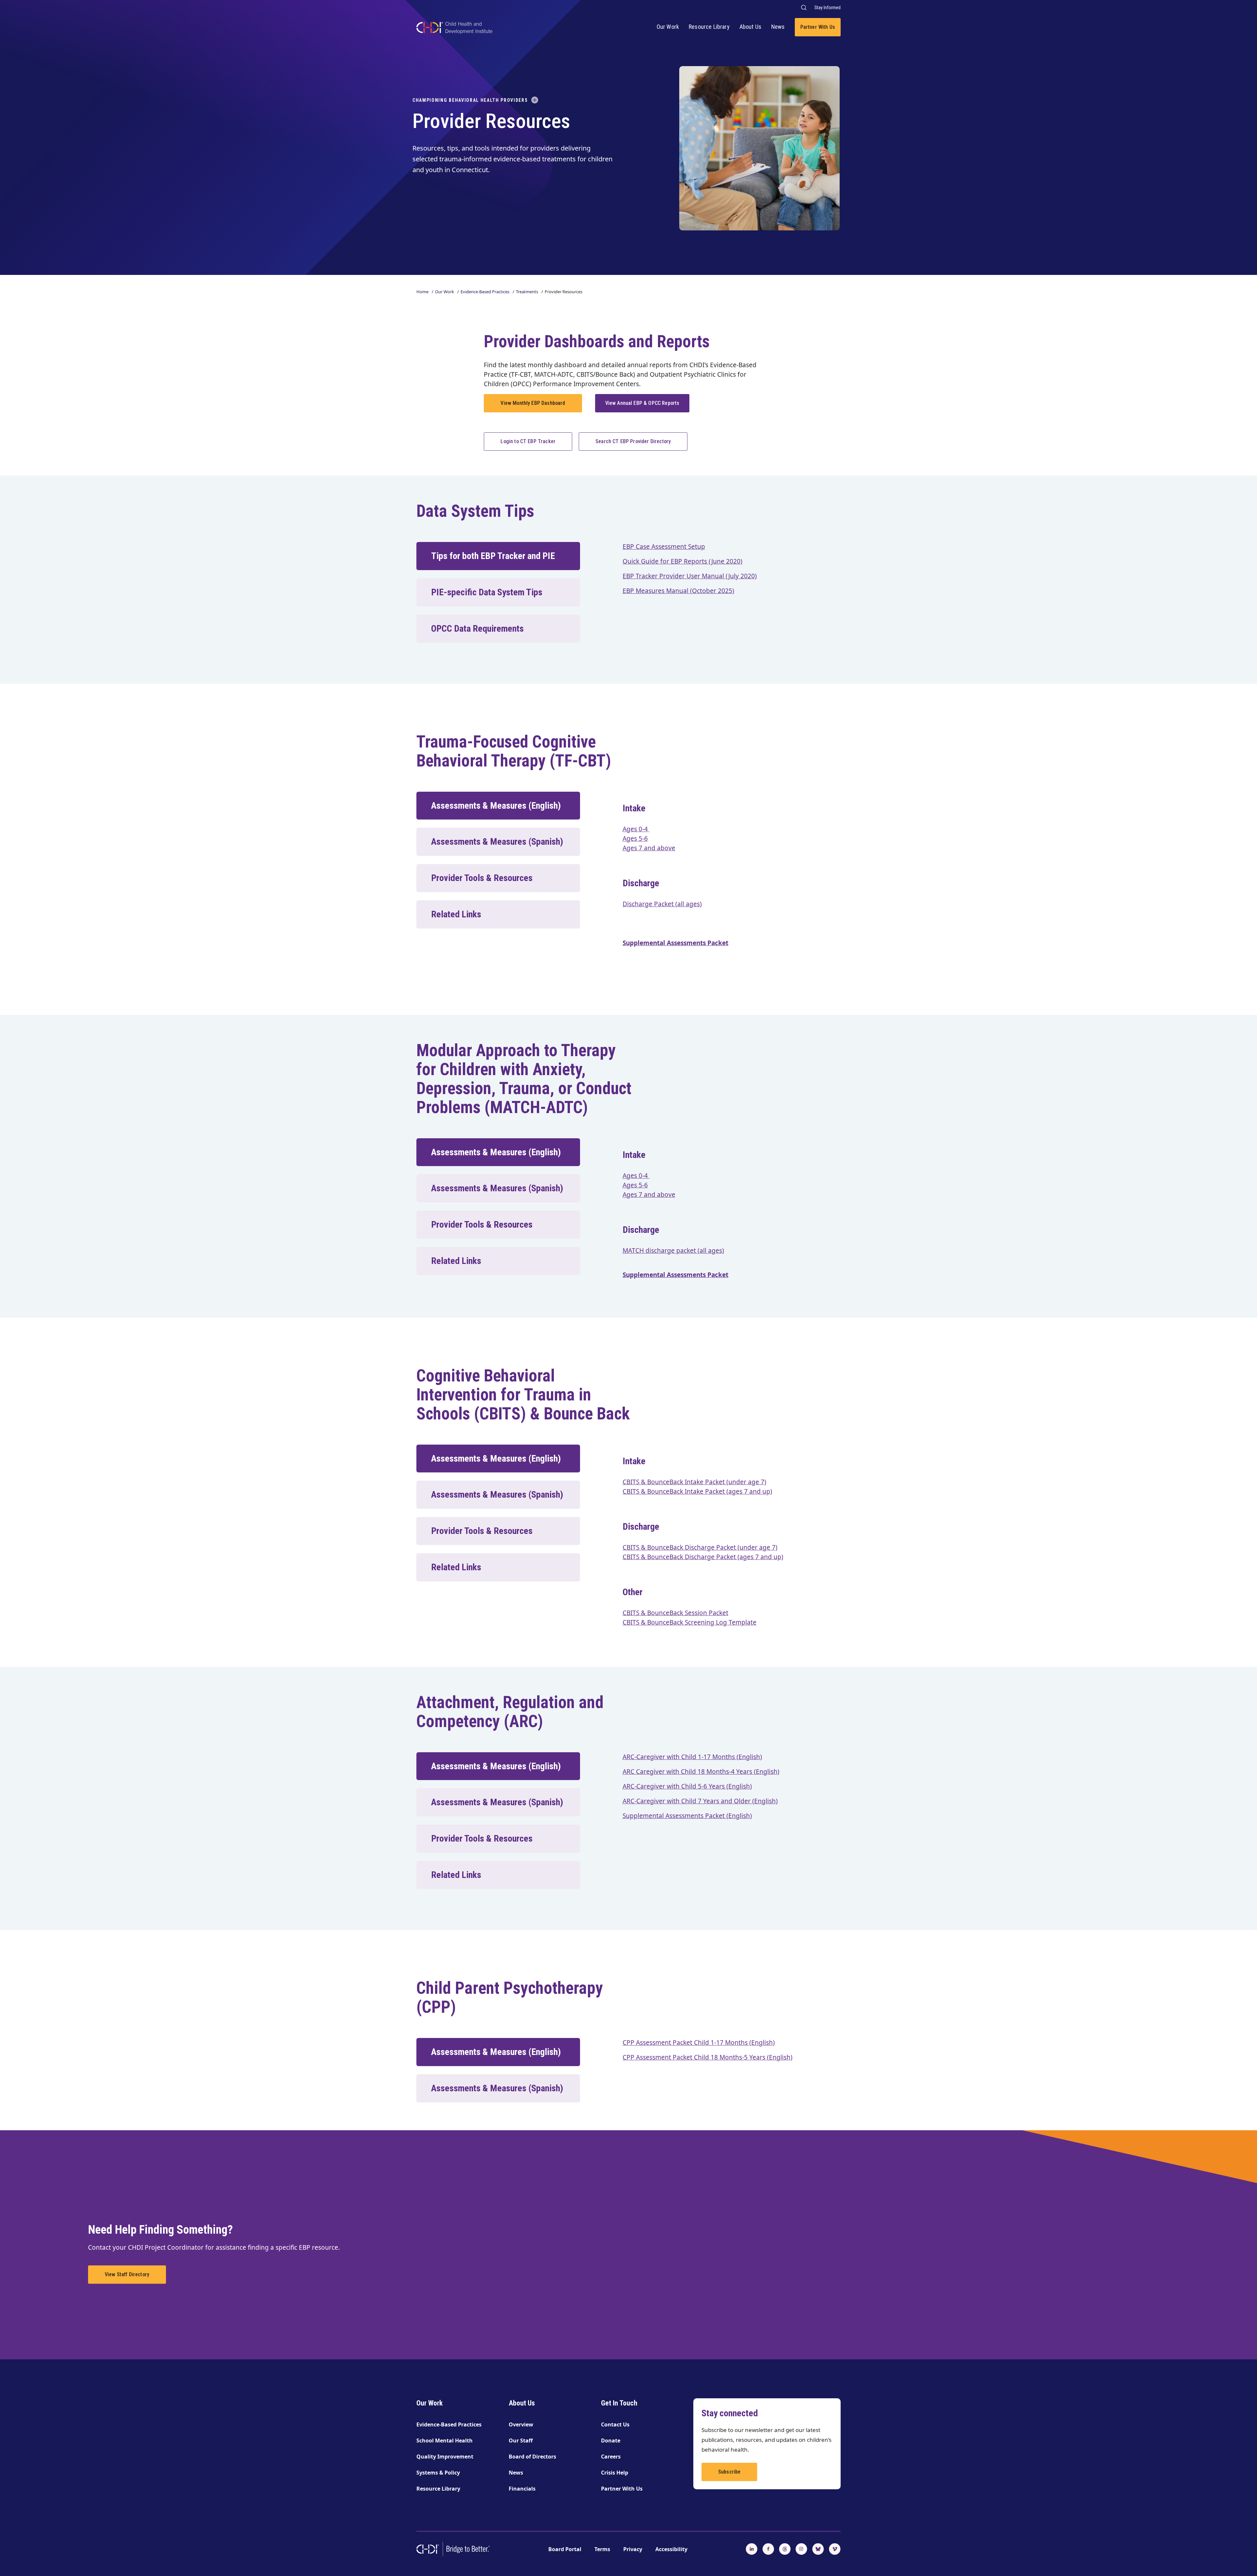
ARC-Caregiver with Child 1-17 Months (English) (692, 1757)
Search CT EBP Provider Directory (633, 441)
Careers (611, 2457)
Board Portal (565, 2549)
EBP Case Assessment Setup (664, 547)
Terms (602, 2549)
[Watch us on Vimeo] (835, 2549)
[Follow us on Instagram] (801, 2549)
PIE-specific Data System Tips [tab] (487, 592)
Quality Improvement (445, 2457)
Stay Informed (828, 8)
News (778, 27)
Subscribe (729, 2472)
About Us (750, 27)
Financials (522, 2489)
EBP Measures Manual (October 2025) (678, 591)
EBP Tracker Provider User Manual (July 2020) (690, 576)
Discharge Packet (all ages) (662, 904)
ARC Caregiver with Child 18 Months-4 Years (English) (701, 1772)
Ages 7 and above (649, 848)
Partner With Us (818, 27)
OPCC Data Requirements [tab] (477, 629)
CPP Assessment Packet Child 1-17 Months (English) (699, 2043)
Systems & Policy (438, 2473)
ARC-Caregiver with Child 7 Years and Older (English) (700, 1801)
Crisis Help (615, 2473)
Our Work (668, 27)
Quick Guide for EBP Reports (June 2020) (683, 561)
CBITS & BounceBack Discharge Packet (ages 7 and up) (703, 1557)
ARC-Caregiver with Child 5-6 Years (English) (687, 1786)
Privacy (633, 2549)
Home (422, 292)
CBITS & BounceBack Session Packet (675, 1613)
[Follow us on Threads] (785, 2549)
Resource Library (709, 27)
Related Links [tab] (456, 914)
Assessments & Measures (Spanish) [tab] (497, 842)
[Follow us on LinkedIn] (752, 2549)
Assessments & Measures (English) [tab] (496, 806)
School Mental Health (445, 2441)
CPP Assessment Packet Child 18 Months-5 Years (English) (708, 2057)
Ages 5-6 (635, 838)
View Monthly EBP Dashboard (533, 403)
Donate (611, 2441)
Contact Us (615, 2424)
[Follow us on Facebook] (768, 2549)
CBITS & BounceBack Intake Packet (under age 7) (694, 1482)
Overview (521, 2424)
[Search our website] (803, 7)
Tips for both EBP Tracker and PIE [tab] (493, 556)
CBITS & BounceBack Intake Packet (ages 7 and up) (697, 1491)
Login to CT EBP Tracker (528, 441)
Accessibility (671, 2549)
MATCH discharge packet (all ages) (673, 1251)
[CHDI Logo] (454, 29)
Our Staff (521, 2441)
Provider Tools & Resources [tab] (482, 878)
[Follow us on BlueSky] (818, 2549)
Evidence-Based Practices (485, 292)
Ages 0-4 (636, 829)
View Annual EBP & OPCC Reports (642, 403)
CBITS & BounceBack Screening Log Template (690, 1622)
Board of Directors (532, 2457)
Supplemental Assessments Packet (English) (687, 1816)
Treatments (527, 292)
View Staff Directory (127, 2274)
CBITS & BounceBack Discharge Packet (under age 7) (700, 1547)
